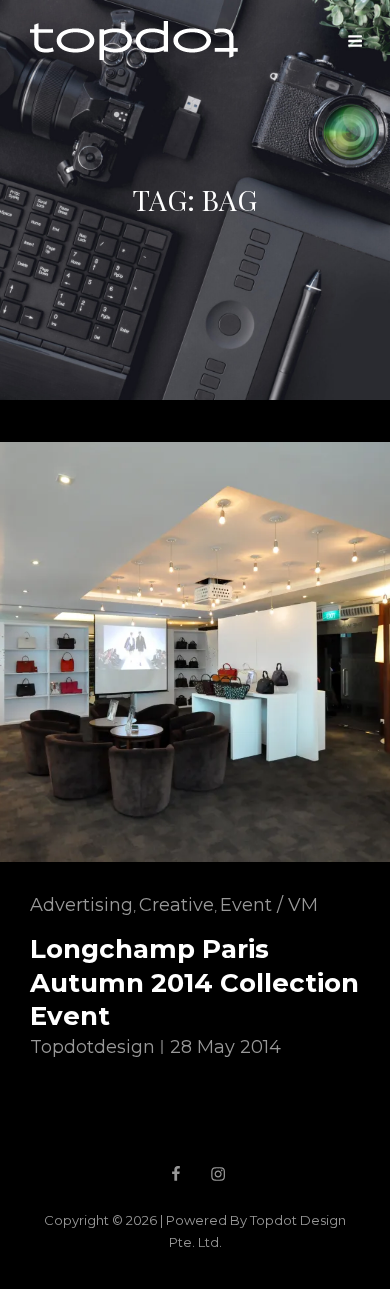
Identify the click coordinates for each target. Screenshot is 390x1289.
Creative (176, 905)
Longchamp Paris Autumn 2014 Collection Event (194, 982)
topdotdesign (92, 1047)
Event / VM (269, 905)
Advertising (81, 905)
